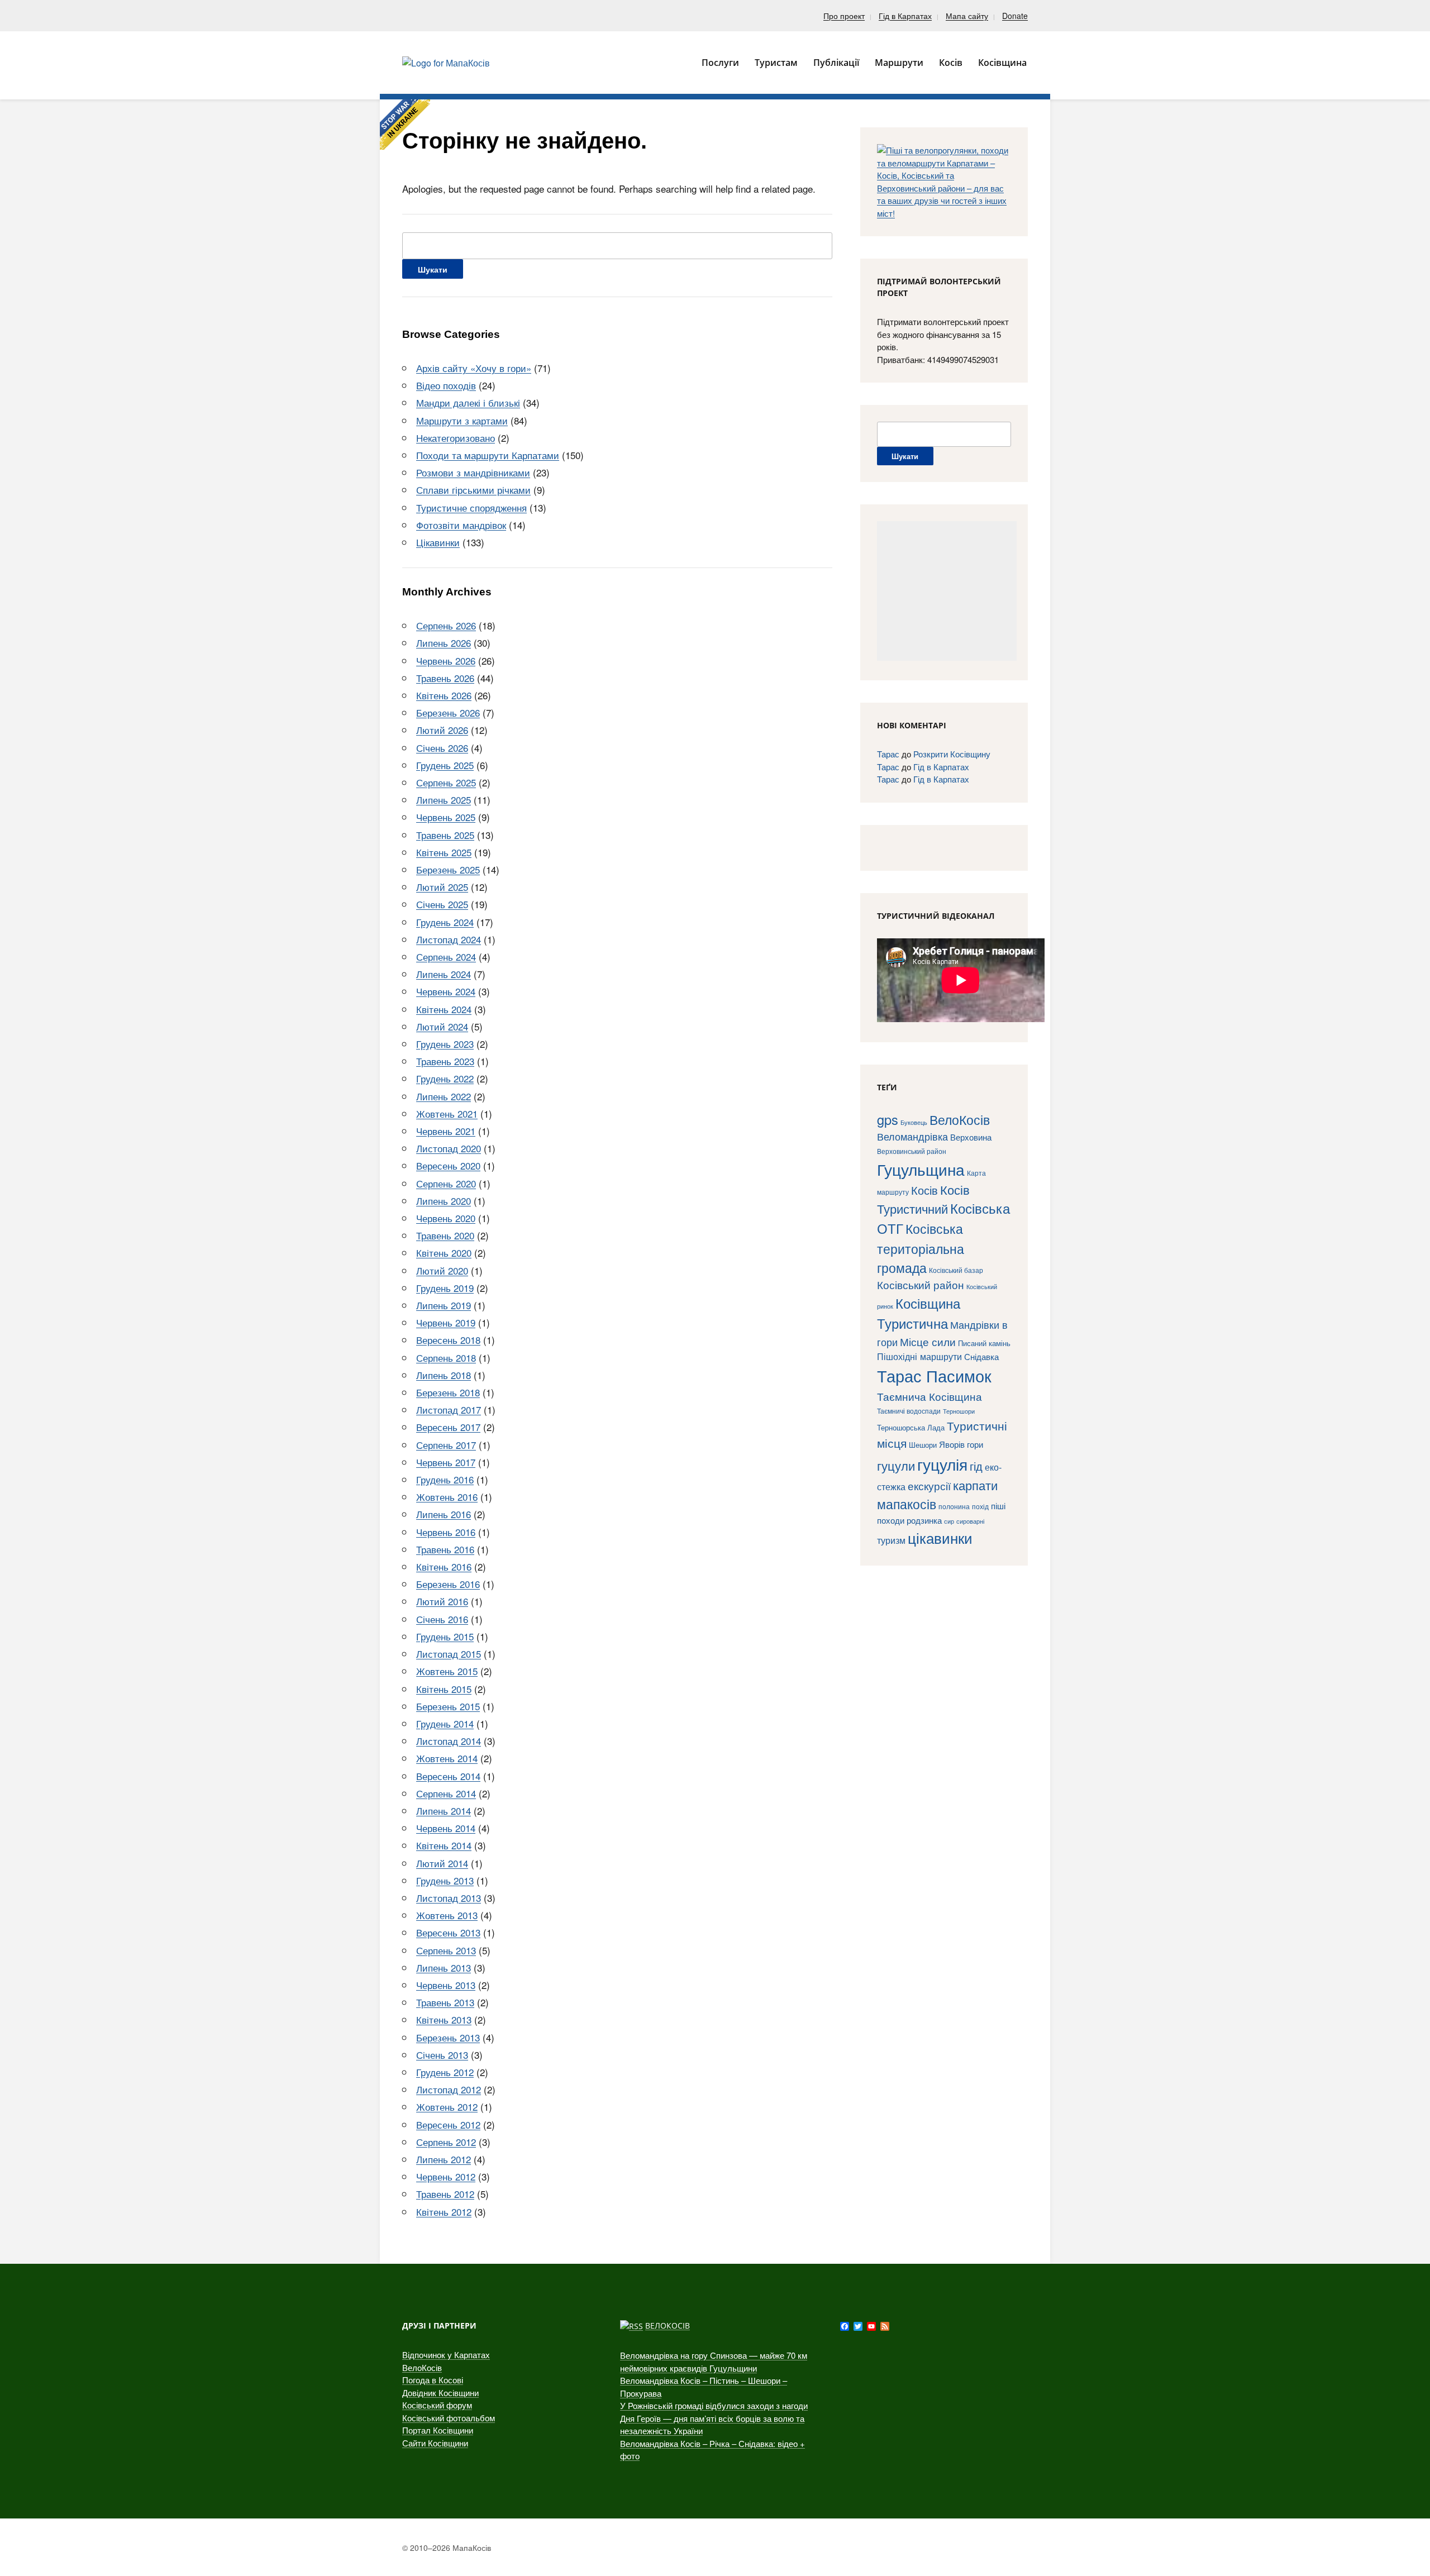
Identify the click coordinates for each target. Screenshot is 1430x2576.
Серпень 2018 (446, 1358)
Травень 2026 (445, 678)
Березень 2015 (448, 1706)
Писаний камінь (984, 1343)
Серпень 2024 (446, 957)
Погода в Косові (433, 2380)
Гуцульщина (921, 1169)
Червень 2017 (446, 1462)
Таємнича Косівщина (929, 1396)
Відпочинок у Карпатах (446, 2355)
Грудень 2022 (445, 1078)
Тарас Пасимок (934, 1375)
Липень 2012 (444, 2159)
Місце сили (928, 1341)
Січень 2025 (442, 904)
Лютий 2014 (442, 1863)
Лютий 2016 (442, 1601)
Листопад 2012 (449, 2089)
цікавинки (940, 1537)
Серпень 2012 (446, 2142)
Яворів (952, 1444)
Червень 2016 (446, 1532)
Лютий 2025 (442, 887)
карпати (975, 1485)
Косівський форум (437, 2405)
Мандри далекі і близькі (468, 402)
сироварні (970, 1521)
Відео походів (446, 385)
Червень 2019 (446, 1322)
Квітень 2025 (444, 852)
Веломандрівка (912, 1136)
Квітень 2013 (444, 2019)
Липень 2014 (444, 1811)
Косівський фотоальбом (449, 2418)
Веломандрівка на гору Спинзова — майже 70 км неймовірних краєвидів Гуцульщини (714, 2362)
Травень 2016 (445, 1549)
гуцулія (942, 1464)
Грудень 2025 (445, 765)
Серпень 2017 (446, 1445)
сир (949, 1521)
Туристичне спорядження (471, 507)
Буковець (914, 1122)
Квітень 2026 (444, 695)
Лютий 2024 (442, 1026)
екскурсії (929, 1485)
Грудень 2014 (445, 1723)
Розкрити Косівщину (952, 754)
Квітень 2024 (444, 1009)
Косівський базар (956, 1270)
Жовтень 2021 (447, 1113)
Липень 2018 (444, 1375)
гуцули (896, 1465)
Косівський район (921, 1284)
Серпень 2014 (446, 1793)
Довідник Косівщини (440, 2393)
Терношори (959, 1411)
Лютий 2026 (442, 730)
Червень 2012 (446, 2176)
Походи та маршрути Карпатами (488, 455)
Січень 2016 (442, 1619)
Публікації (836, 63)
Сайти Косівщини (435, 2443)
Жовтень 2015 (447, 1671)
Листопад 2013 (449, 1898)
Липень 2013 (444, 1967)
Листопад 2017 (449, 1409)
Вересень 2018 (448, 1340)
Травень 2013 (445, 2002)
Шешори (923, 1445)
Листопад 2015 (449, 1654)
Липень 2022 (444, 1096)
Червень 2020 (446, 1218)
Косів (924, 1190)
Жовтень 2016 (447, 1497)
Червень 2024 (446, 991)
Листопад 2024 (449, 939)
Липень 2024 (444, 974)
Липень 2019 (444, 1305)
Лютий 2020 (442, 1270)
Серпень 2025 (446, 782)
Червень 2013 (446, 1985)
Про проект (844, 16)
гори (975, 1444)
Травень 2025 (445, 835)
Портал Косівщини (438, 2430)
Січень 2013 (442, 2055)
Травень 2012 (445, 2194)
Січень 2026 (442, 748)
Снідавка (981, 1356)
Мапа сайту (967, 16)
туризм (891, 1540)
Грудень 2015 (445, 1636)
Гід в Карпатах (905, 16)
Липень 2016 (444, 1514)
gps (888, 1119)
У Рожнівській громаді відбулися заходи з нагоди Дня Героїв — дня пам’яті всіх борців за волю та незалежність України (714, 2418)
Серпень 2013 (446, 1950)
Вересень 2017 (448, 1427)
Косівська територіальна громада (921, 1248)
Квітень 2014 (444, 1845)
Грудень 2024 (445, 922)
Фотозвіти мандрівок (461, 525)
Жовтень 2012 (447, 2107)
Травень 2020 (445, 1235)
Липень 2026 (444, 643)
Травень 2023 (445, 1061)
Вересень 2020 (448, 1165)
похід (980, 1506)
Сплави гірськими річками (473, 490)
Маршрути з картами (462, 420)
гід (976, 1466)
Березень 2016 (448, 1584)
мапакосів (907, 1504)
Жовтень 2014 (447, 1758)
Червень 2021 (446, 1131)
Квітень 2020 (444, 1253)
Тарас (888, 754)
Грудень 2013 (445, 1880)
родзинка (924, 1520)
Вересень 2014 (448, 1776)
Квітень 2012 (444, 2212)
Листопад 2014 (449, 1741)
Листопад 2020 (449, 1148)
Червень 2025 (446, 817)
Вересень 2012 (448, 2124)
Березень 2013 (448, 2037)
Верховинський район (912, 1151)
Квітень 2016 (444, 1566)
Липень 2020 (444, 1201)
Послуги (720, 63)
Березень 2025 (448, 869)
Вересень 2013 (448, 1932)
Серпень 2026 (446, 625)
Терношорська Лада (911, 1427)
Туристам (776, 63)
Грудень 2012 (445, 2072)
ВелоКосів (960, 1119)
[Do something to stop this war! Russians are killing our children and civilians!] (405, 125)
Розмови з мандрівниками (473, 472)
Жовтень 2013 (447, 1915)
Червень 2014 (446, 1828)
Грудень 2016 (445, 1479)
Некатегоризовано (456, 438)
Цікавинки (438, 542)
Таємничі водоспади (909, 1411)
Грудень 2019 (445, 1288)
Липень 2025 (444, 800)
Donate (1015, 16)
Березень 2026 (448, 712)
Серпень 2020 (446, 1183)
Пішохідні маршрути (919, 1356)
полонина (954, 1506)
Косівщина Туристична (919, 1313)
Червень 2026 (446, 660)
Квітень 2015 (444, 1689)
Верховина (971, 1137)
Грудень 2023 (445, 1044)
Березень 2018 (448, 1392)
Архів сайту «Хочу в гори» (474, 368)
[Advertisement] (947, 591)
